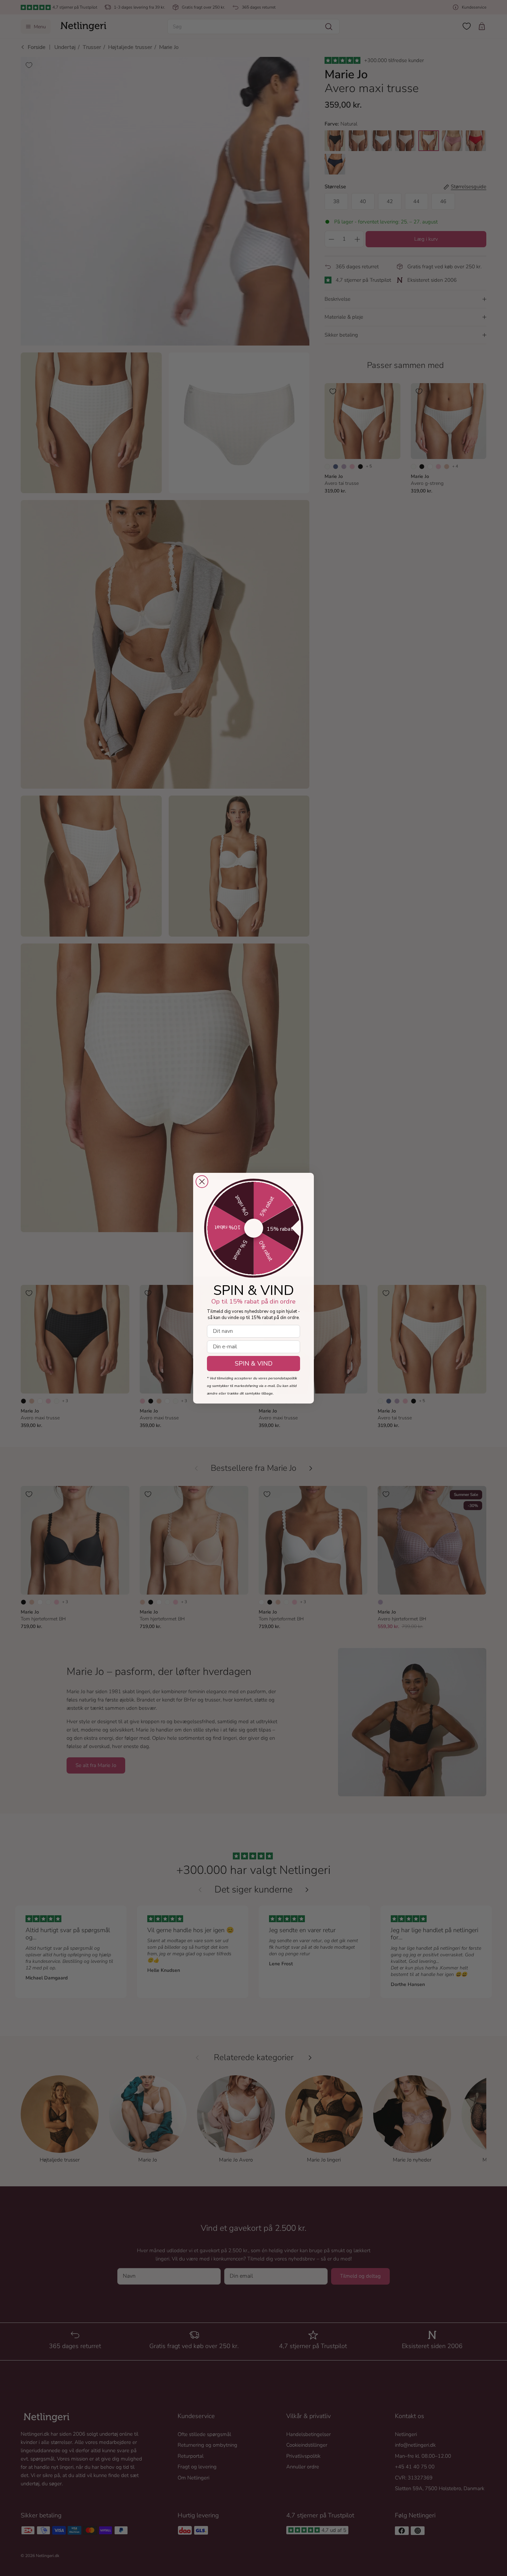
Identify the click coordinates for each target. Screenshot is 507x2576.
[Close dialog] (202, 1182)
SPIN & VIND (254, 1364)
